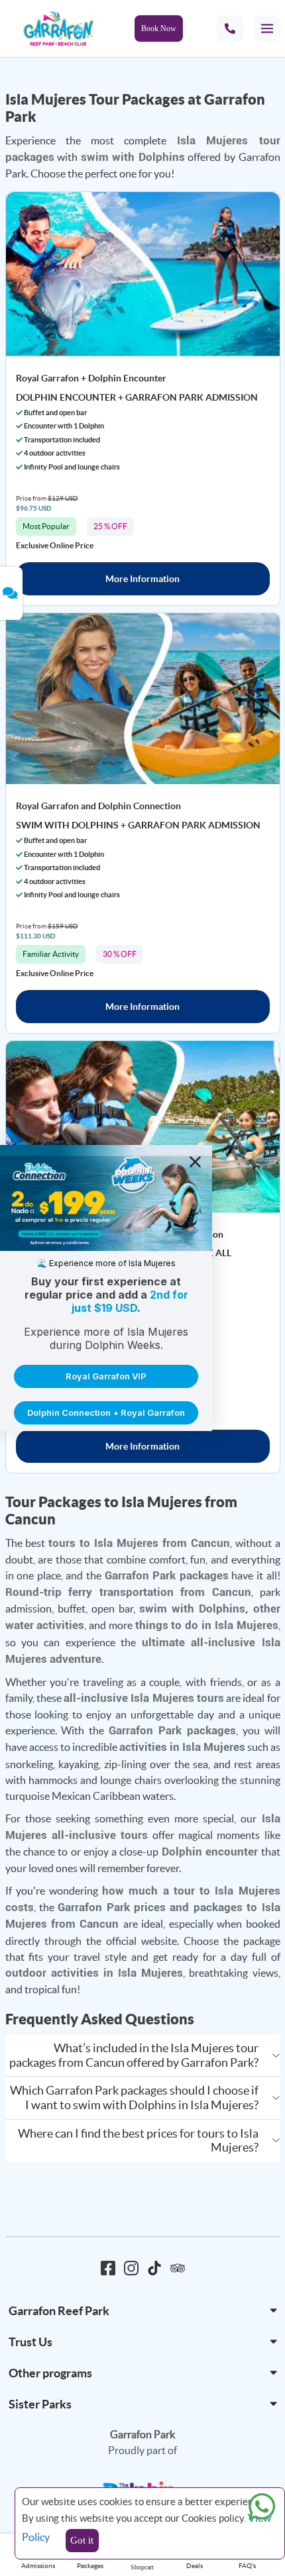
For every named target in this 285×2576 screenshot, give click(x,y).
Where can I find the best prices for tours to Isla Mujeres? (138, 2141)
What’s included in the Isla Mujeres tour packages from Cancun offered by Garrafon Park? (134, 2055)
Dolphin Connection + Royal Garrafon (106, 1412)
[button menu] (267, 28)
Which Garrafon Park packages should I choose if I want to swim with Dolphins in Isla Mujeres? (134, 2098)
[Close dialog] (195, 1162)
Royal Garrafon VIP (106, 1376)
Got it (82, 2540)
